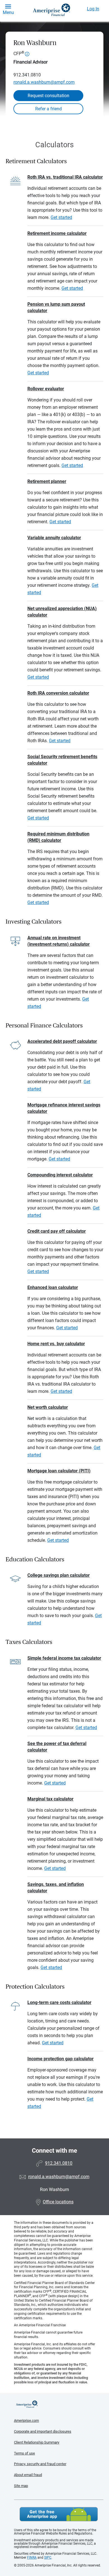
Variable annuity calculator (54, 538)
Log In (93, 9)
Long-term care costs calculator (59, 2002)
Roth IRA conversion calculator (58, 693)
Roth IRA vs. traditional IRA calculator (65, 177)
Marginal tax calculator (50, 1799)
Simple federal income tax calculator (64, 1658)
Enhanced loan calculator (53, 1287)
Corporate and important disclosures (43, 2431)
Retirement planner (47, 481)
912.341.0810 (27, 75)
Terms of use (24, 2453)
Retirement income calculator (57, 233)
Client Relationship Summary (37, 2442)
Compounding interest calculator (60, 1175)
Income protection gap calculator (61, 2059)
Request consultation (48, 96)
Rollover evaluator (46, 389)
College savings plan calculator (59, 1575)
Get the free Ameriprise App (59, 2514)
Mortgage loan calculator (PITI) (59, 1471)
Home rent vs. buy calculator (56, 1344)
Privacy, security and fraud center (40, 2464)
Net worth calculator (48, 1407)
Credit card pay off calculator (57, 1231)
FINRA (32, 2558)
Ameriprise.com (26, 2420)
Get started (61, 217)
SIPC (48, 2558)
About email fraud (28, 2475)
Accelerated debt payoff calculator (62, 1041)
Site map (21, 2486)
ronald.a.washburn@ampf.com (44, 82)
